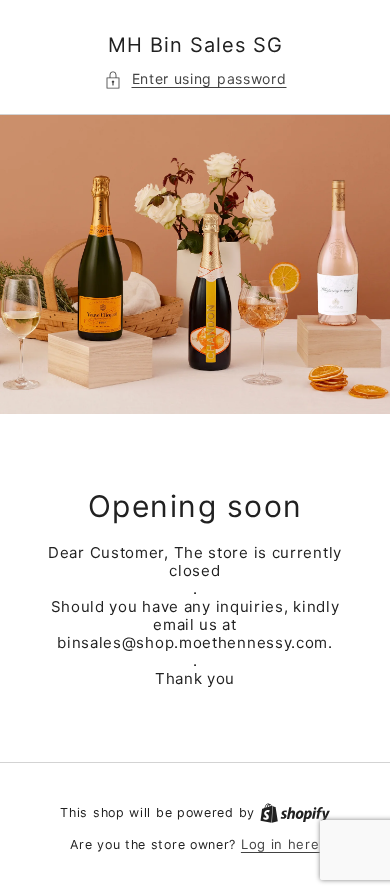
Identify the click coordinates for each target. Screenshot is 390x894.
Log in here (280, 844)
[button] (195, 80)
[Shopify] (295, 812)
